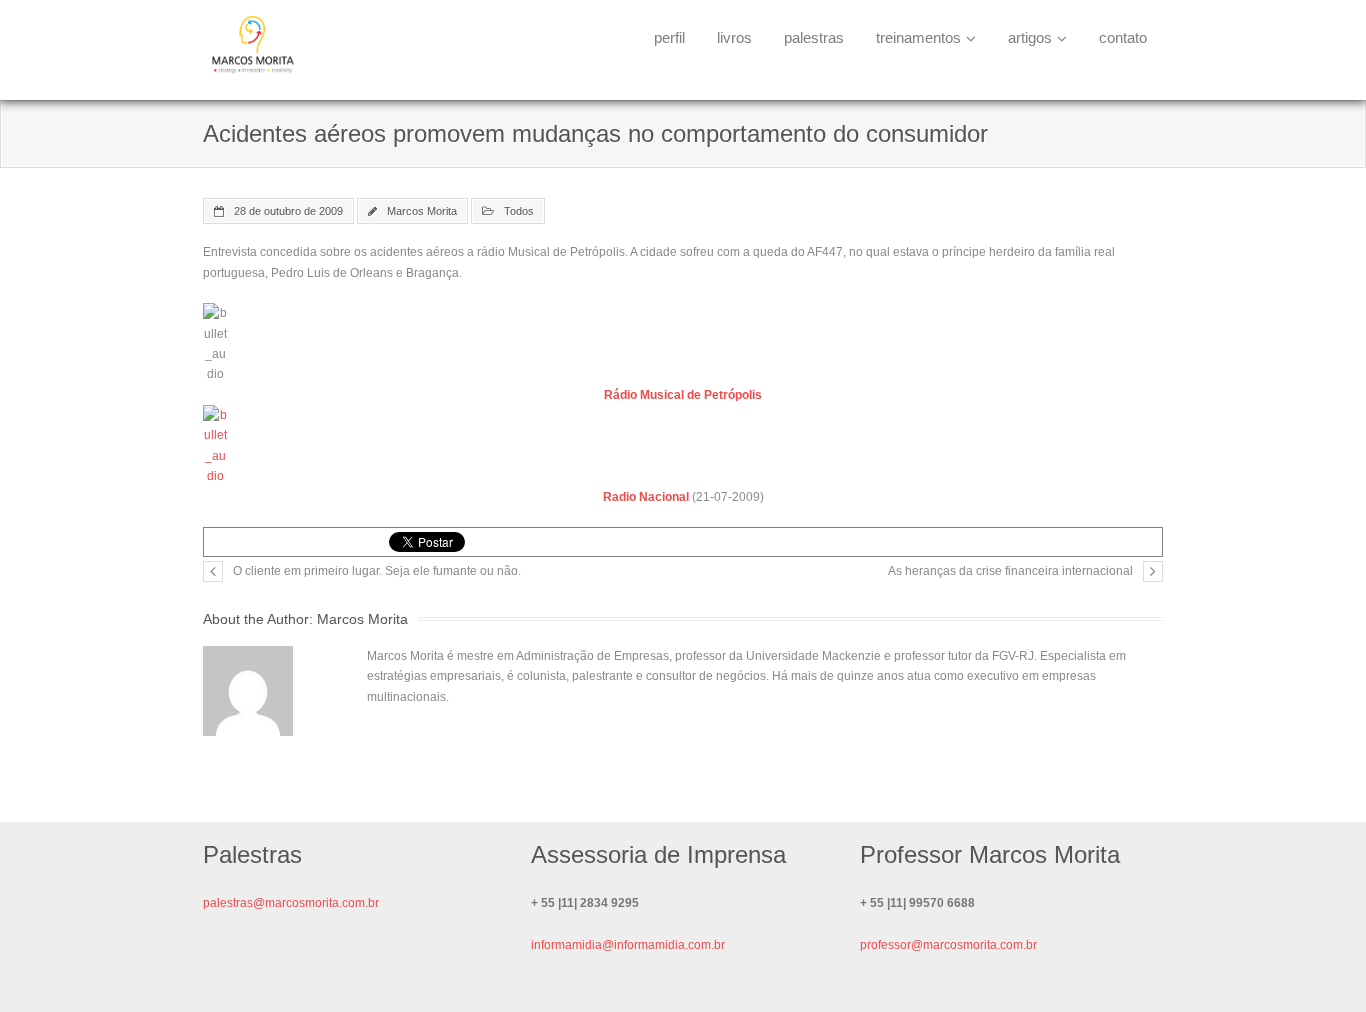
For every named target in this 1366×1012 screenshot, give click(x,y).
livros (734, 37)
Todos (519, 211)
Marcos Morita (422, 211)
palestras (814, 37)
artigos (1030, 37)
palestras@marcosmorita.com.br (291, 903)
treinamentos (918, 37)
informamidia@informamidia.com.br (628, 945)
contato (1123, 37)
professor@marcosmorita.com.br (948, 945)
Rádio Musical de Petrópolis (683, 395)
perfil (669, 37)
